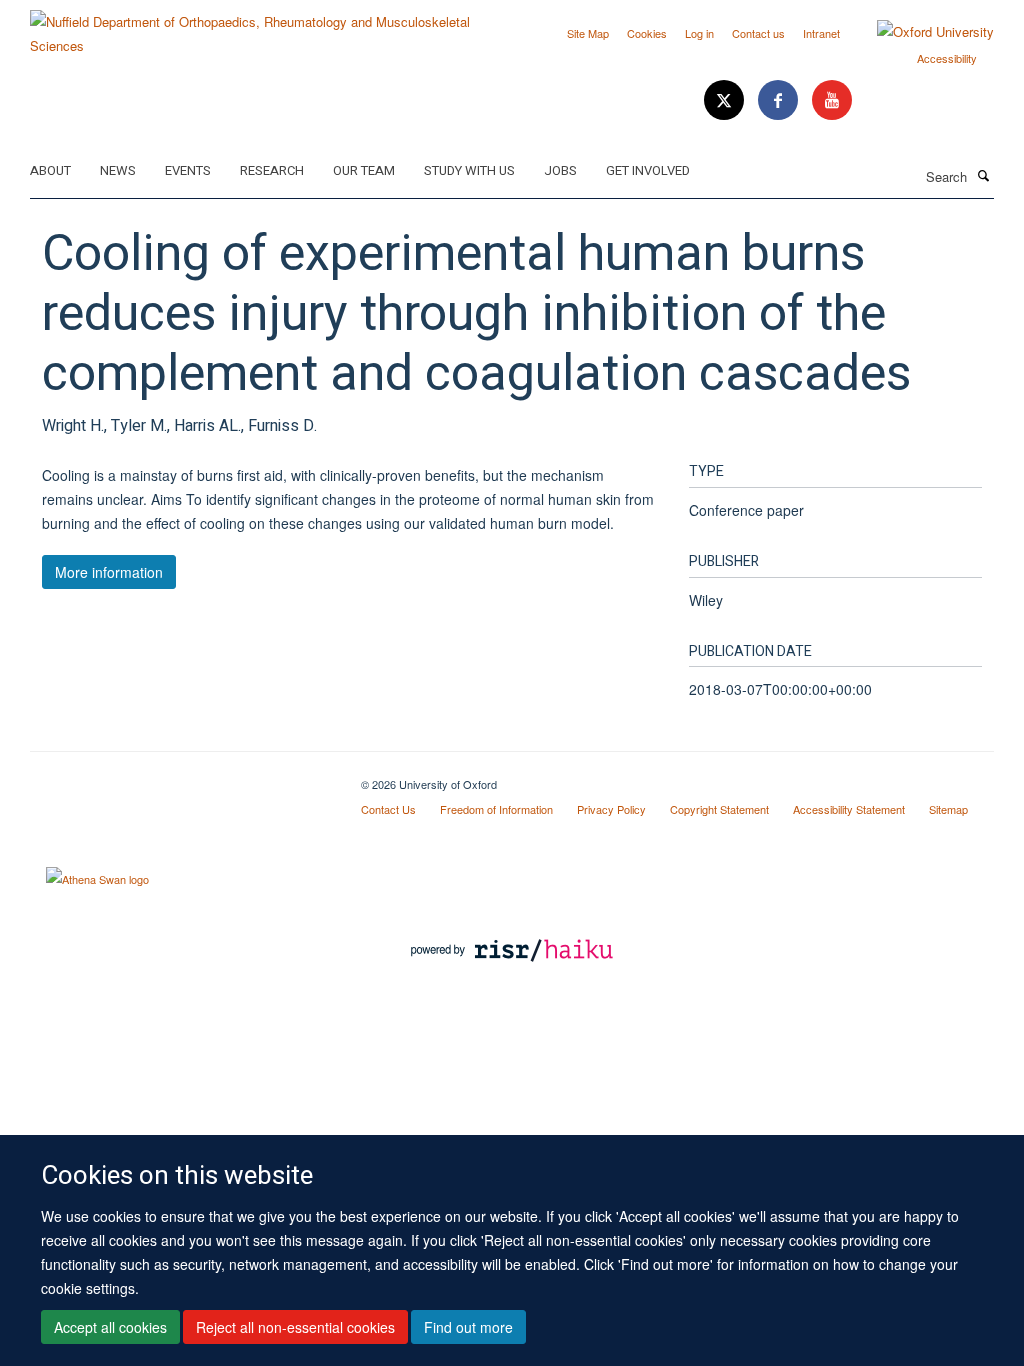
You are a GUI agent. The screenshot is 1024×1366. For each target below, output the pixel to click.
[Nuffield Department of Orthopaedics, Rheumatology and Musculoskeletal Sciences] (263, 26)
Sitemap (948, 809)
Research (272, 170)
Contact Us (388, 809)
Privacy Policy (611, 809)
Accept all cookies (110, 1327)
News (118, 170)
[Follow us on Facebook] (780, 100)
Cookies (647, 33)
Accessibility (947, 58)
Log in (699, 33)
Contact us (758, 33)
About (50, 170)
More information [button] (109, 572)
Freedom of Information (496, 809)
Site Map (588, 33)
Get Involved (648, 170)
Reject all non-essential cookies (295, 1327)
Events (188, 170)
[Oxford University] (920, 32)
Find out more (468, 1327)
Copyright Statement (719, 809)
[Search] (983, 175)
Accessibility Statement (849, 809)
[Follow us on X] (726, 100)
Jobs (560, 170)
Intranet (821, 33)
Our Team (364, 170)
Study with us (469, 170)
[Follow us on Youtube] (832, 100)
